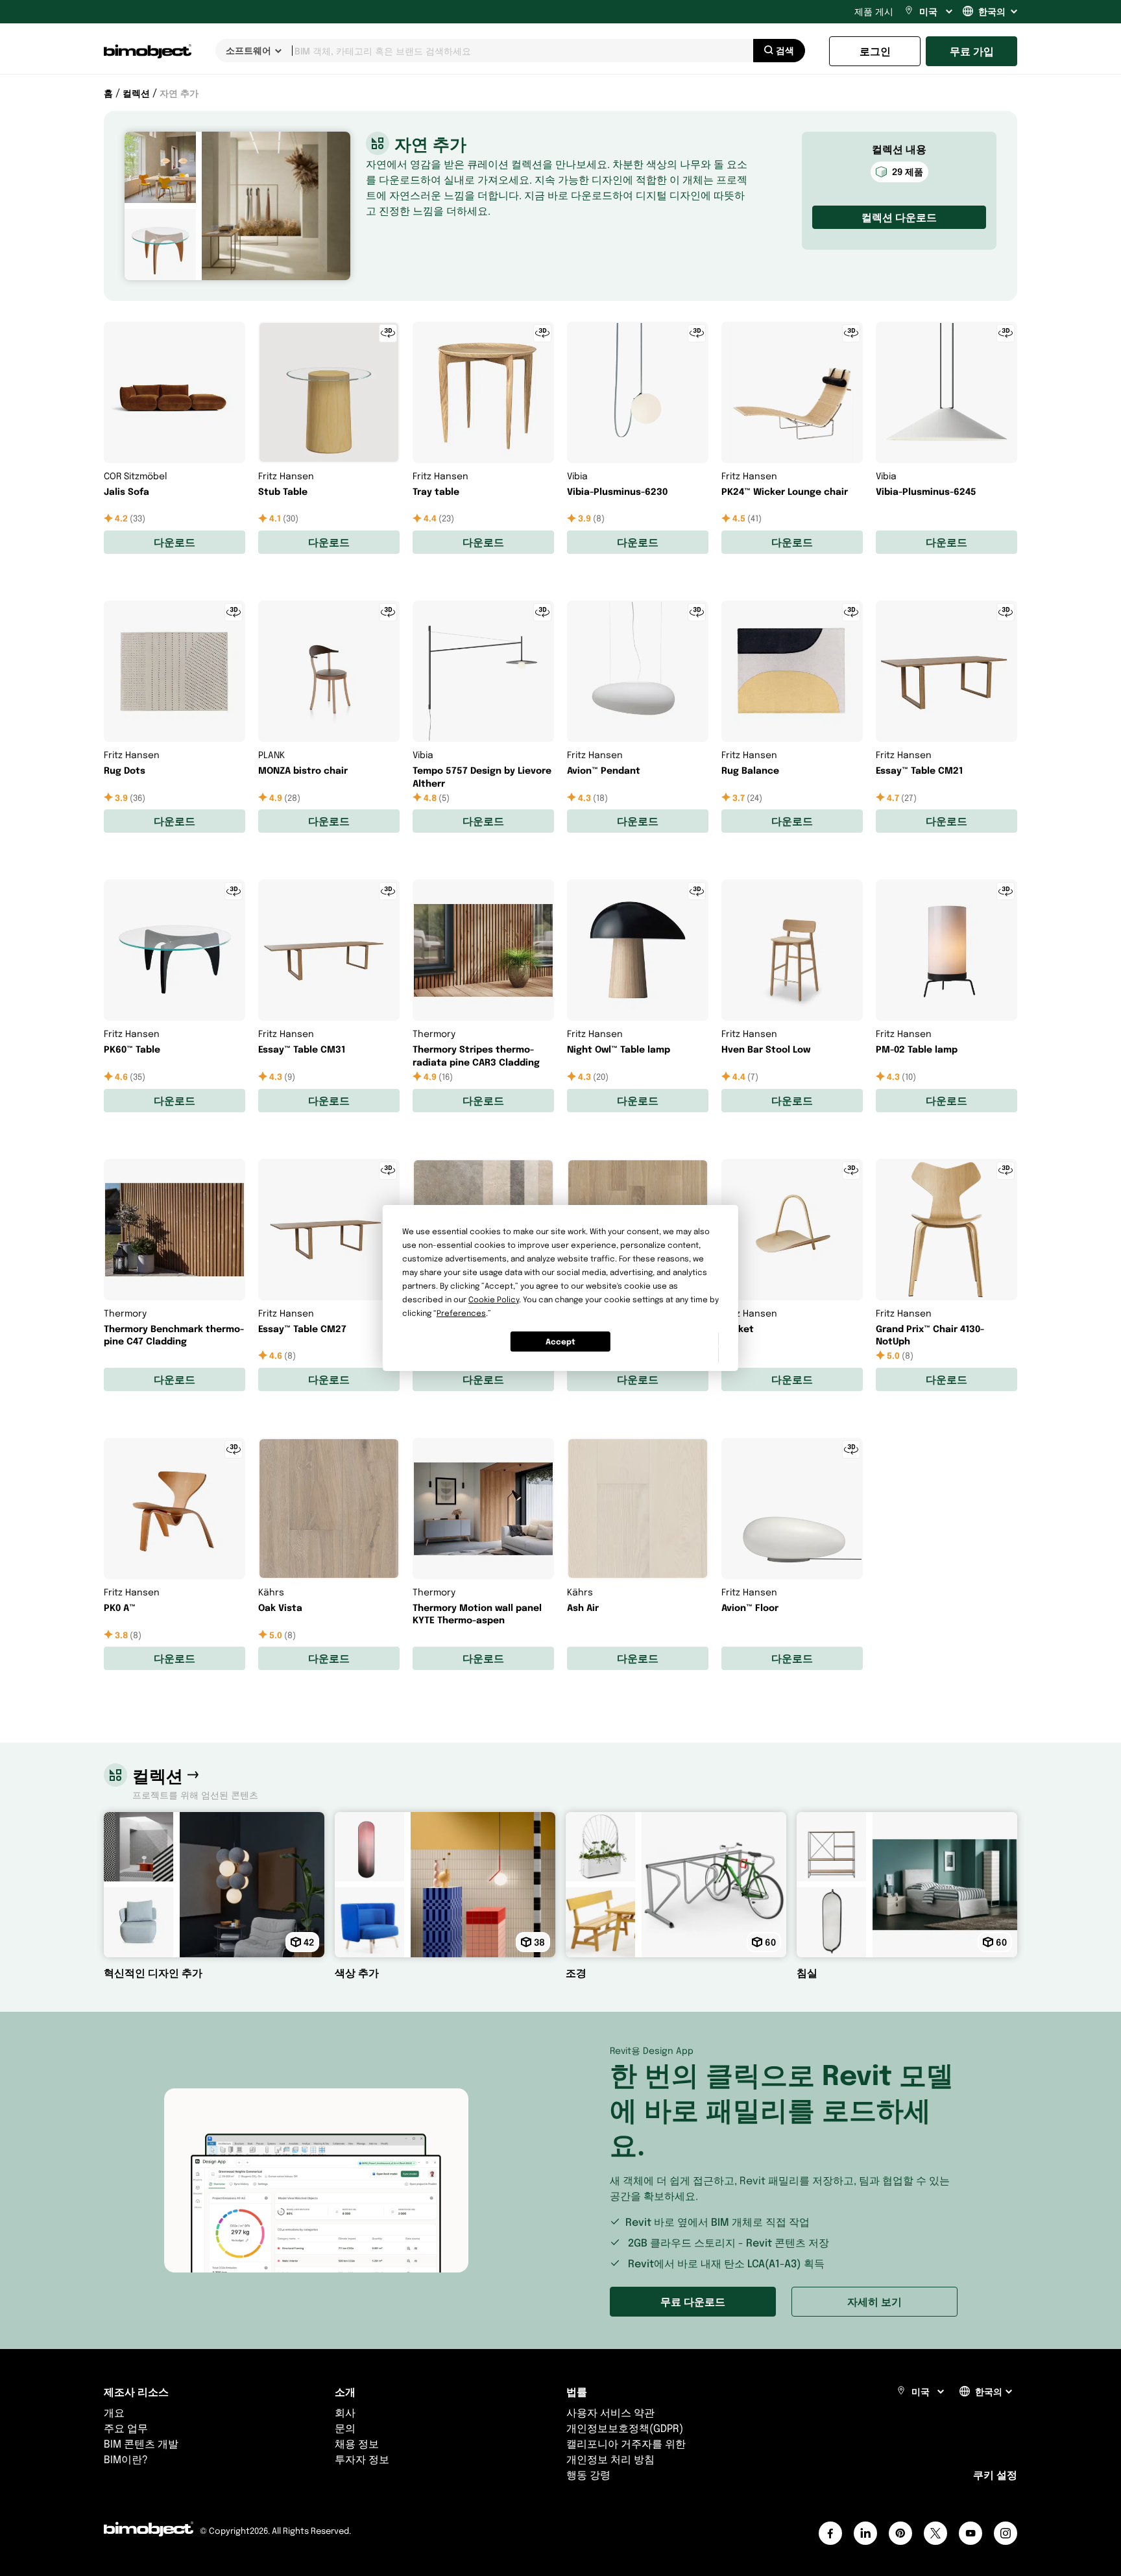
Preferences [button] (461, 1313)
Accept (560, 1342)
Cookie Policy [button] (494, 1299)
